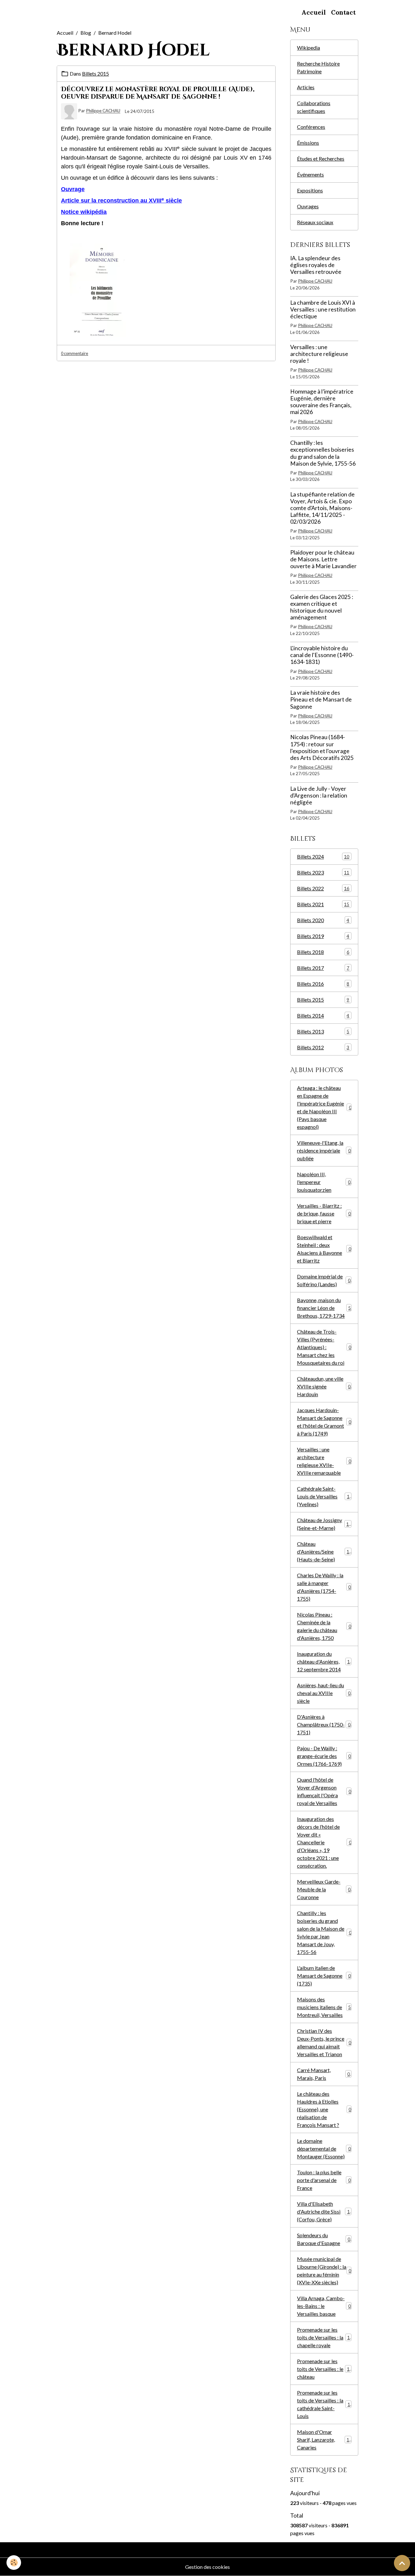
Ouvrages (308, 206)
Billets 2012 (323, 1047)
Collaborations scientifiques (314, 107)
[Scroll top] (402, 2563)
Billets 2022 (323, 888)
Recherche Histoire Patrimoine (318, 67)
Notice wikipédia (84, 212)
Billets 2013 (323, 1031)
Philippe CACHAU (103, 111)
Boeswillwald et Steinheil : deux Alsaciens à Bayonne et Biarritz (324, 1249)
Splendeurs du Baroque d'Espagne (324, 2239)
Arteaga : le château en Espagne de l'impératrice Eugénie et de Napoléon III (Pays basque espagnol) (324, 1107)
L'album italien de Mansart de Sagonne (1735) (324, 1976)
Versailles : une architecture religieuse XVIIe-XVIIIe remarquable (324, 1461)
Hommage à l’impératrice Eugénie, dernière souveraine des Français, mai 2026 (322, 402)
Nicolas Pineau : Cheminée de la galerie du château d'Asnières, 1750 (324, 1626)
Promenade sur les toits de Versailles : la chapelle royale (325, 2337)
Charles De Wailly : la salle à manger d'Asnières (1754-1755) (324, 1587)
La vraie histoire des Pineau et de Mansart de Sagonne (321, 699)
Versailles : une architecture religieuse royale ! (319, 354)
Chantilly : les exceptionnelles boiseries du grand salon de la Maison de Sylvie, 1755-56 (323, 453)
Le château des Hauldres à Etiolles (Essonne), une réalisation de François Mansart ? (324, 2109)
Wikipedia (308, 48)
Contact (343, 12)
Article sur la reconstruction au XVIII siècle (121, 201)
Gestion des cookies (207, 2567)
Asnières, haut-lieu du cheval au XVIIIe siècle (324, 1693)
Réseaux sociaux (315, 222)
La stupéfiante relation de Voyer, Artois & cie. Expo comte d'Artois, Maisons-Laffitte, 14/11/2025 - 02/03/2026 (322, 508)
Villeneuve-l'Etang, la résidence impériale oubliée (324, 1150)
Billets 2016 (323, 984)
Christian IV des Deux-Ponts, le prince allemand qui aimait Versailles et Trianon (324, 2042)
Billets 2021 (323, 904)
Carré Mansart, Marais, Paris (323, 2074)
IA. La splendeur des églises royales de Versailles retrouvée (316, 265)
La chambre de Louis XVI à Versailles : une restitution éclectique (323, 309)
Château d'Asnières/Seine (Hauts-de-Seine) (324, 1551)
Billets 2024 (323, 856)
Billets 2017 (323, 968)
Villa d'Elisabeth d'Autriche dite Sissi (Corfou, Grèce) (325, 2211)
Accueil (314, 12)
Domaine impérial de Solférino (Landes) (324, 1280)
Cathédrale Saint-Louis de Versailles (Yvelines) (325, 1496)
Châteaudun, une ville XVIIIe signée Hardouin (324, 1386)
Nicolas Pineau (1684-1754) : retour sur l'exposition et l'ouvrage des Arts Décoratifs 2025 (322, 747)
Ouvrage (73, 189)
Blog (86, 33)
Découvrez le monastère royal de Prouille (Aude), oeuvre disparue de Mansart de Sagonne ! (158, 93)
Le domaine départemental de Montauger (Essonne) (324, 2149)
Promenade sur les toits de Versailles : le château (325, 2369)
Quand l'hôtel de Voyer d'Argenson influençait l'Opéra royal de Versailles (324, 1791)
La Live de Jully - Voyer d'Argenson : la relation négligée (319, 795)
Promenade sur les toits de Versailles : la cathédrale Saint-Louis (325, 2404)
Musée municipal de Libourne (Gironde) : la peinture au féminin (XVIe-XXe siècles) (324, 2271)
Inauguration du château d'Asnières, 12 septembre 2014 (325, 1661)
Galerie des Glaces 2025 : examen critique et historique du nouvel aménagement (322, 607)
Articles (306, 87)
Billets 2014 (323, 1015)
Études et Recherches (321, 159)
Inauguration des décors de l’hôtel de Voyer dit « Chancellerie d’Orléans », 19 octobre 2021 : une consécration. (324, 1842)
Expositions (310, 190)
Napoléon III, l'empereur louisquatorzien (324, 1182)
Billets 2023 (323, 872)
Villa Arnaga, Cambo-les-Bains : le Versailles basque (324, 2306)
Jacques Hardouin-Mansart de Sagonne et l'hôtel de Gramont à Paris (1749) (324, 1422)
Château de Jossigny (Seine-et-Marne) (324, 1524)
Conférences (311, 127)
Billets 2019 (323, 936)
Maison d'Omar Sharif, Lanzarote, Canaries (324, 2440)
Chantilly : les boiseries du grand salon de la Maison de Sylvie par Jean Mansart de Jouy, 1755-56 (324, 1932)
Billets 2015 (95, 73)
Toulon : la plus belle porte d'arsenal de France (324, 2180)
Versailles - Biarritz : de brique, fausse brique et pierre (324, 1213)
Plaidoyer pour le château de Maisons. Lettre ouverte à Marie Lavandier (323, 559)
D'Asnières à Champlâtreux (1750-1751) (324, 1724)
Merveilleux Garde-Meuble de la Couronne (324, 1889)
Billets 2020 (323, 920)
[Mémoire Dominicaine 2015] (102, 292)
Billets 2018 (323, 952)
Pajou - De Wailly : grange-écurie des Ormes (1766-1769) (324, 1756)
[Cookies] (14, 2563)
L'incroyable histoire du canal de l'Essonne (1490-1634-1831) (322, 655)
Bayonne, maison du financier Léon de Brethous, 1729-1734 (324, 1308)
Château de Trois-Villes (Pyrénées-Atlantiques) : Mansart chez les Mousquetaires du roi (324, 1347)
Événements (310, 174)
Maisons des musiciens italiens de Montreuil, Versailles (324, 2007)
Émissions (308, 143)
